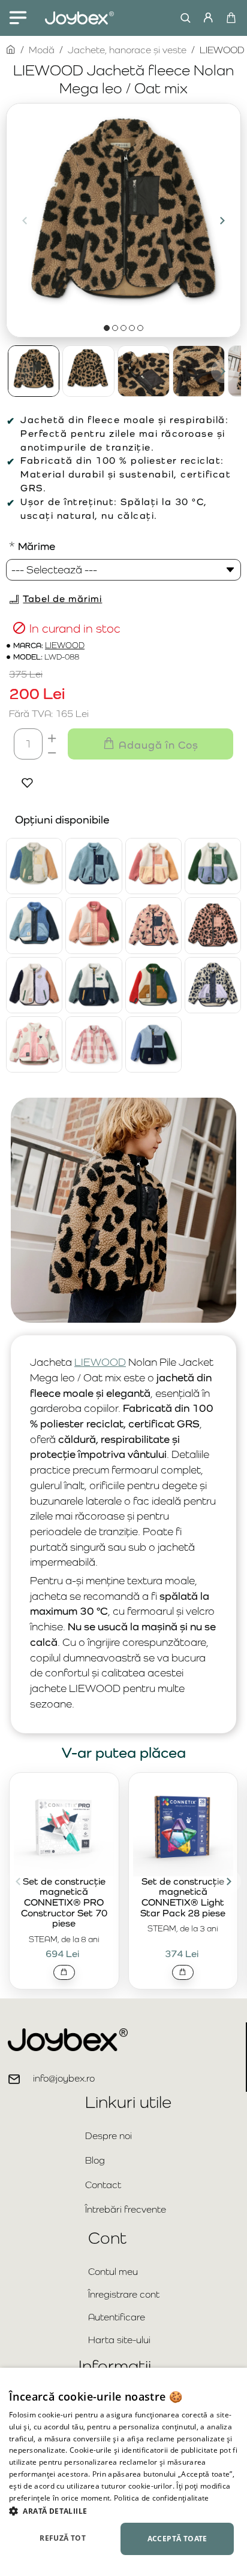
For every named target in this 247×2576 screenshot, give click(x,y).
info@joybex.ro (64, 2078)
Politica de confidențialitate (162, 2498)
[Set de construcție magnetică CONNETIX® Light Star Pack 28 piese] (183, 1826)
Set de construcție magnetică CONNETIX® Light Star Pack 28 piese (183, 1898)
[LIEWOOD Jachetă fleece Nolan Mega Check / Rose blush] (94, 1044)
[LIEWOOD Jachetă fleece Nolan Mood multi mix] (34, 985)
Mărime (37, 546)
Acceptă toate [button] (177, 2539)
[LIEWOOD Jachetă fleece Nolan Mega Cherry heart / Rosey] (153, 925)
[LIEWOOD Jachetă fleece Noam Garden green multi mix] (153, 985)
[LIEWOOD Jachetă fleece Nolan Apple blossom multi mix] (153, 866)
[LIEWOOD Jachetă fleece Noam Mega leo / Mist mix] (213, 985)
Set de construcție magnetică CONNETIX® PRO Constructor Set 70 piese (64, 1903)
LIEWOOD (65, 645)
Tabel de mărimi (62, 599)
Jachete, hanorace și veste (127, 50)
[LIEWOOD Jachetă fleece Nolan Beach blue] (94, 866)
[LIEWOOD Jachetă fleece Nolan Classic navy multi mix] (153, 1044)
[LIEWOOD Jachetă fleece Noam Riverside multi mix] (34, 925)
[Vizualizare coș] (231, 18)
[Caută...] (183, 18)
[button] (25, 220)
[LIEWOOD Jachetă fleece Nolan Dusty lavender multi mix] (213, 866)
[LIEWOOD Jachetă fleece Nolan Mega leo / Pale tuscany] (213, 925)
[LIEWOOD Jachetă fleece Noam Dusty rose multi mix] (94, 925)
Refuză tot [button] (63, 2538)
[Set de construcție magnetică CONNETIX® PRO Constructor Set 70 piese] (64, 1826)
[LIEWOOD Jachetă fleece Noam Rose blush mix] (34, 1044)
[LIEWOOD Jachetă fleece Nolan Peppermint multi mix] (34, 866)
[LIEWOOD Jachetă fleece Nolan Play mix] (94, 985)
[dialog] (123, 2472)
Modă (42, 50)
